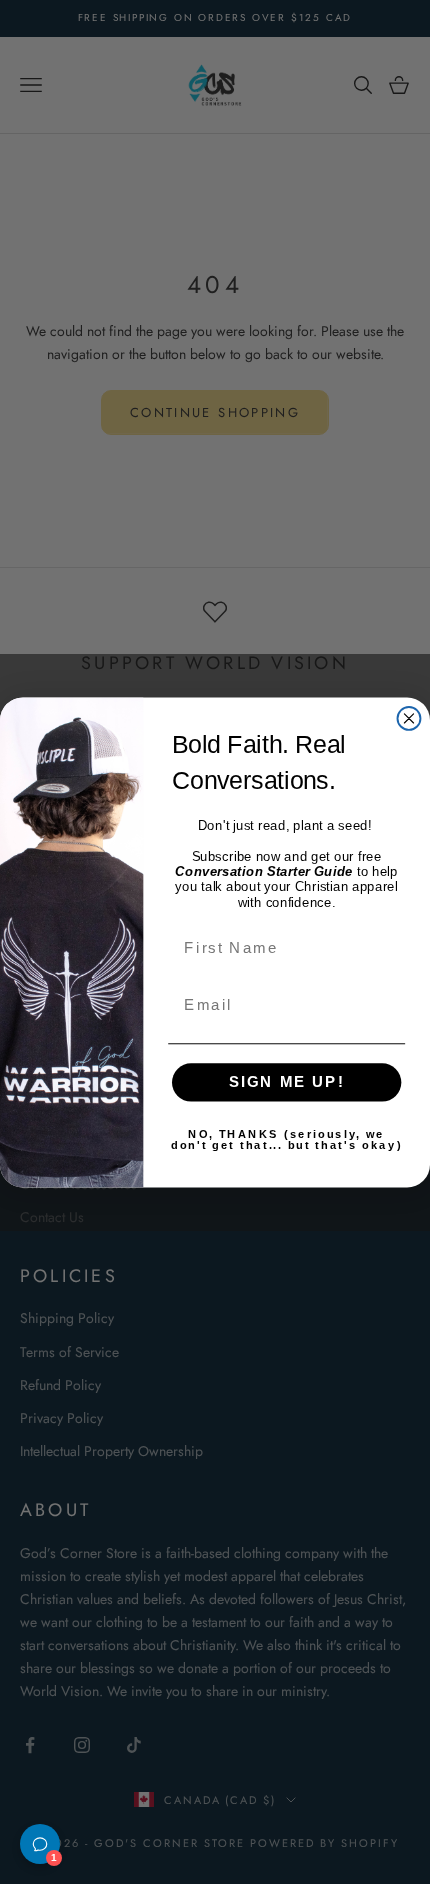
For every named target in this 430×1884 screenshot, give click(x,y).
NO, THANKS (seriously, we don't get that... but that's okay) (286, 1139)
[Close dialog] (409, 718)
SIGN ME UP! (287, 1081)
